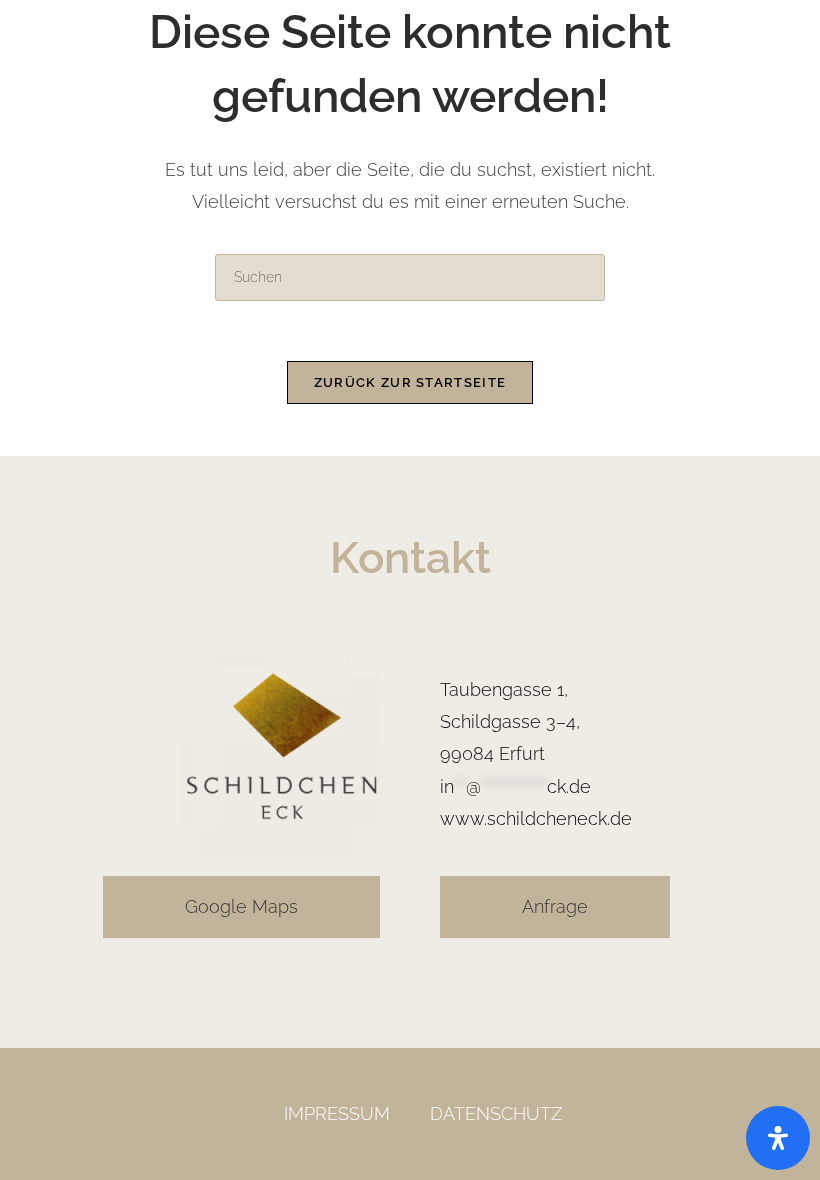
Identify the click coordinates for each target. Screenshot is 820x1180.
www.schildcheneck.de (536, 818)
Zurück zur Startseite (410, 382)
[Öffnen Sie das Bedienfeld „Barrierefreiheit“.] (778, 1138)
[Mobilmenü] (769, 59)
